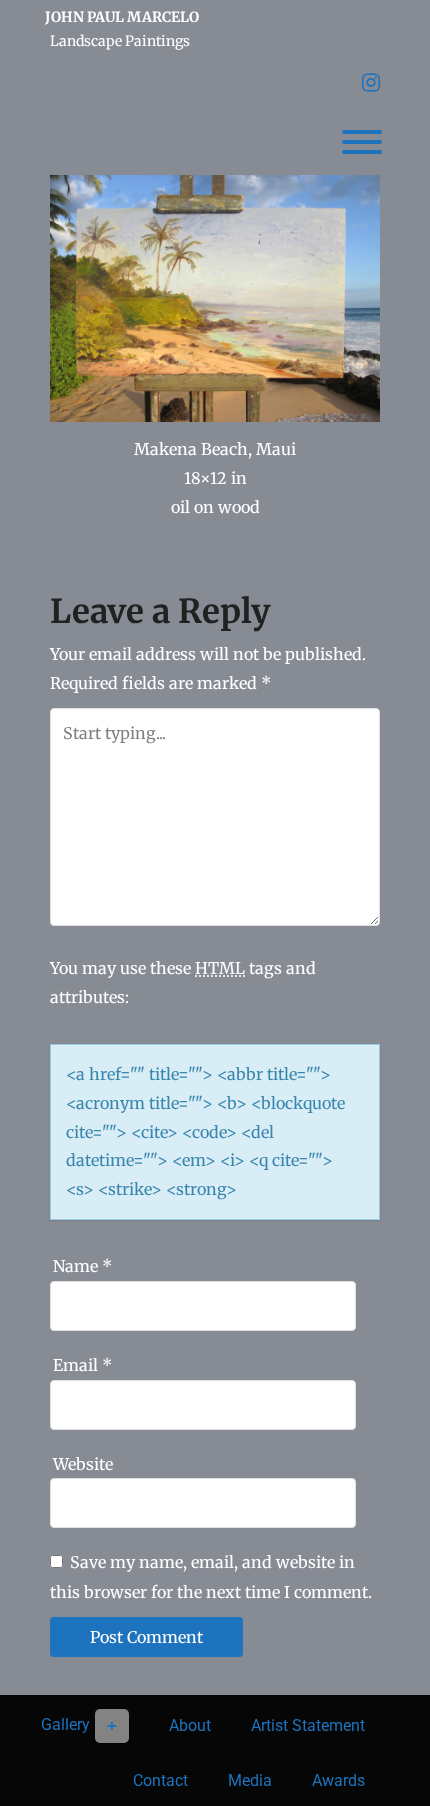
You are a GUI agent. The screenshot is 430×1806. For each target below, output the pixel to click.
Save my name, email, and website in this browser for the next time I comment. (211, 1577)
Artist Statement (308, 1725)
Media (250, 1780)
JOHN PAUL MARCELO (122, 17)
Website (83, 1464)
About (190, 1725)
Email (82, 1365)
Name (82, 1266)
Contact (160, 1780)
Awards (338, 1780)
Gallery (65, 1724)
